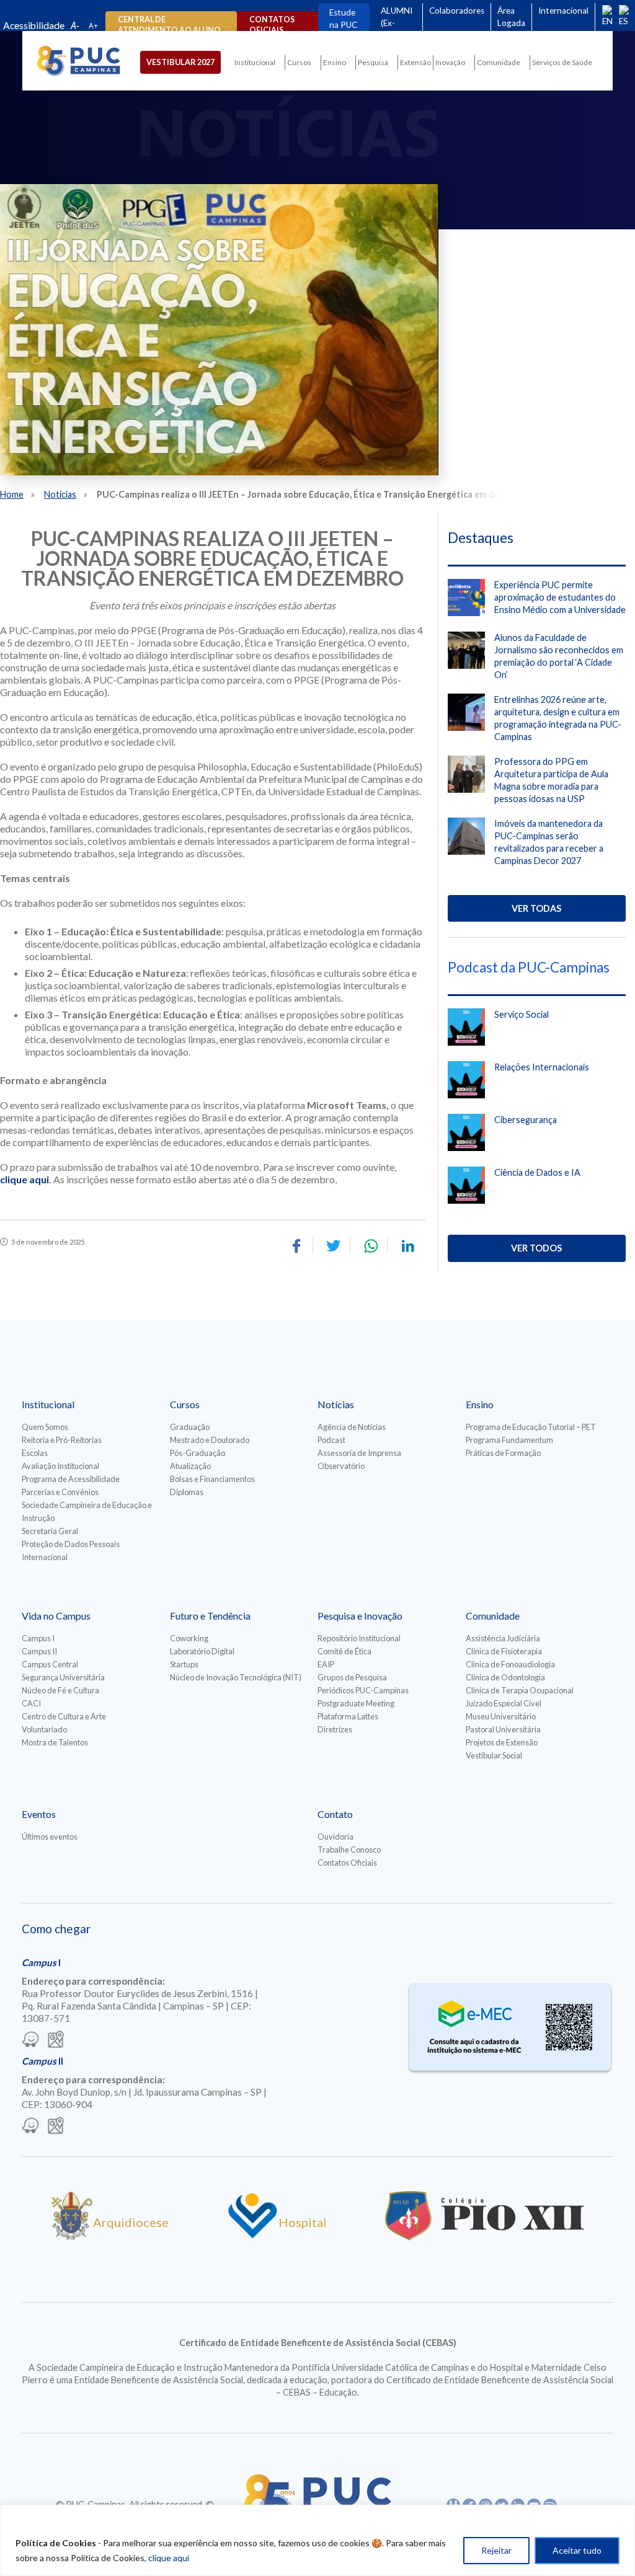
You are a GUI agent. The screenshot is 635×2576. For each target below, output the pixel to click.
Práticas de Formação (503, 1453)
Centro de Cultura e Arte (64, 1716)
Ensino (335, 62)
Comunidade (499, 62)
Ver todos (536, 1248)
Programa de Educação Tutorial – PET (531, 1427)
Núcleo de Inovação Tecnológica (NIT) (236, 1677)
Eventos (39, 1814)
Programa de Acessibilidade (71, 1479)
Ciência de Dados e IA (537, 1172)
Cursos (299, 62)
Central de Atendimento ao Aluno (169, 25)
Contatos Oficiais (347, 1863)
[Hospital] (253, 2236)
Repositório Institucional (359, 1638)
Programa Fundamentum (509, 1440)
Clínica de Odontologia (505, 1677)
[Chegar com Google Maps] (56, 2040)
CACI (31, 1703)
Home (12, 494)
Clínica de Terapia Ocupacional (520, 1690)
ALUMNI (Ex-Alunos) (397, 23)
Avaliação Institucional (60, 1466)
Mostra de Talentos (55, 1742)
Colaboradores (457, 11)
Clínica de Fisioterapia (504, 1651)
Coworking (189, 1638)
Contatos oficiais (272, 25)
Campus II (39, 1651)
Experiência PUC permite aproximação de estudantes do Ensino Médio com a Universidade (560, 597)
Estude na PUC (343, 19)
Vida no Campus (56, 1616)
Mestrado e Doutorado (210, 1440)
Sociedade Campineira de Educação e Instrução (87, 1511)
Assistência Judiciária (503, 1638)
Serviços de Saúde (562, 62)
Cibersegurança (526, 1120)
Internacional (563, 11)
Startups (184, 1664)
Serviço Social (522, 1014)
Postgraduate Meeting (356, 1703)
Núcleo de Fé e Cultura (60, 1690)
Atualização (190, 1466)
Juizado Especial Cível (504, 1703)
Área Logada (511, 17)
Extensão (415, 62)
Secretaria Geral (50, 1531)
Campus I (38, 1638)
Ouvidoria (335, 1837)
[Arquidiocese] (72, 2236)
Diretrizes (335, 1729)
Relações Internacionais (542, 1067)
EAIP (326, 1664)
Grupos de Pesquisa (352, 1677)
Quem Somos (45, 1427)
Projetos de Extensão (502, 1742)
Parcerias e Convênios (60, 1492)
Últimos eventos (50, 1837)
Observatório (341, 1466)
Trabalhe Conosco (349, 1850)
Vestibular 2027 (180, 62)
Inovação (450, 62)
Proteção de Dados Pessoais (71, 1544)
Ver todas (536, 908)
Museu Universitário (501, 1716)
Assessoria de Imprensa (359, 1453)
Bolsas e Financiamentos (212, 1479)
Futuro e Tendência (210, 1616)
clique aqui (169, 2558)
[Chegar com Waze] (30, 2040)
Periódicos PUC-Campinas (363, 1690)
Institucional (255, 62)
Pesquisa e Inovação (360, 1616)
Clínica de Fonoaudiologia (510, 1664)
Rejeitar (496, 2550)
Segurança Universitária (63, 1677)
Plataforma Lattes (348, 1716)
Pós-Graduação (198, 1453)
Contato (335, 1814)
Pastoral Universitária (503, 1729)
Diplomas (187, 1492)
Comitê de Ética (344, 1651)
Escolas (35, 1453)
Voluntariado (44, 1729)
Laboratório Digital (202, 1651)
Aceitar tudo (577, 2550)
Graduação (190, 1427)
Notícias (60, 494)
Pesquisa (373, 62)
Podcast (331, 1440)
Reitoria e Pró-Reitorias (62, 1440)
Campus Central (50, 1664)
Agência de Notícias (352, 1427)
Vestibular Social (494, 1755)
